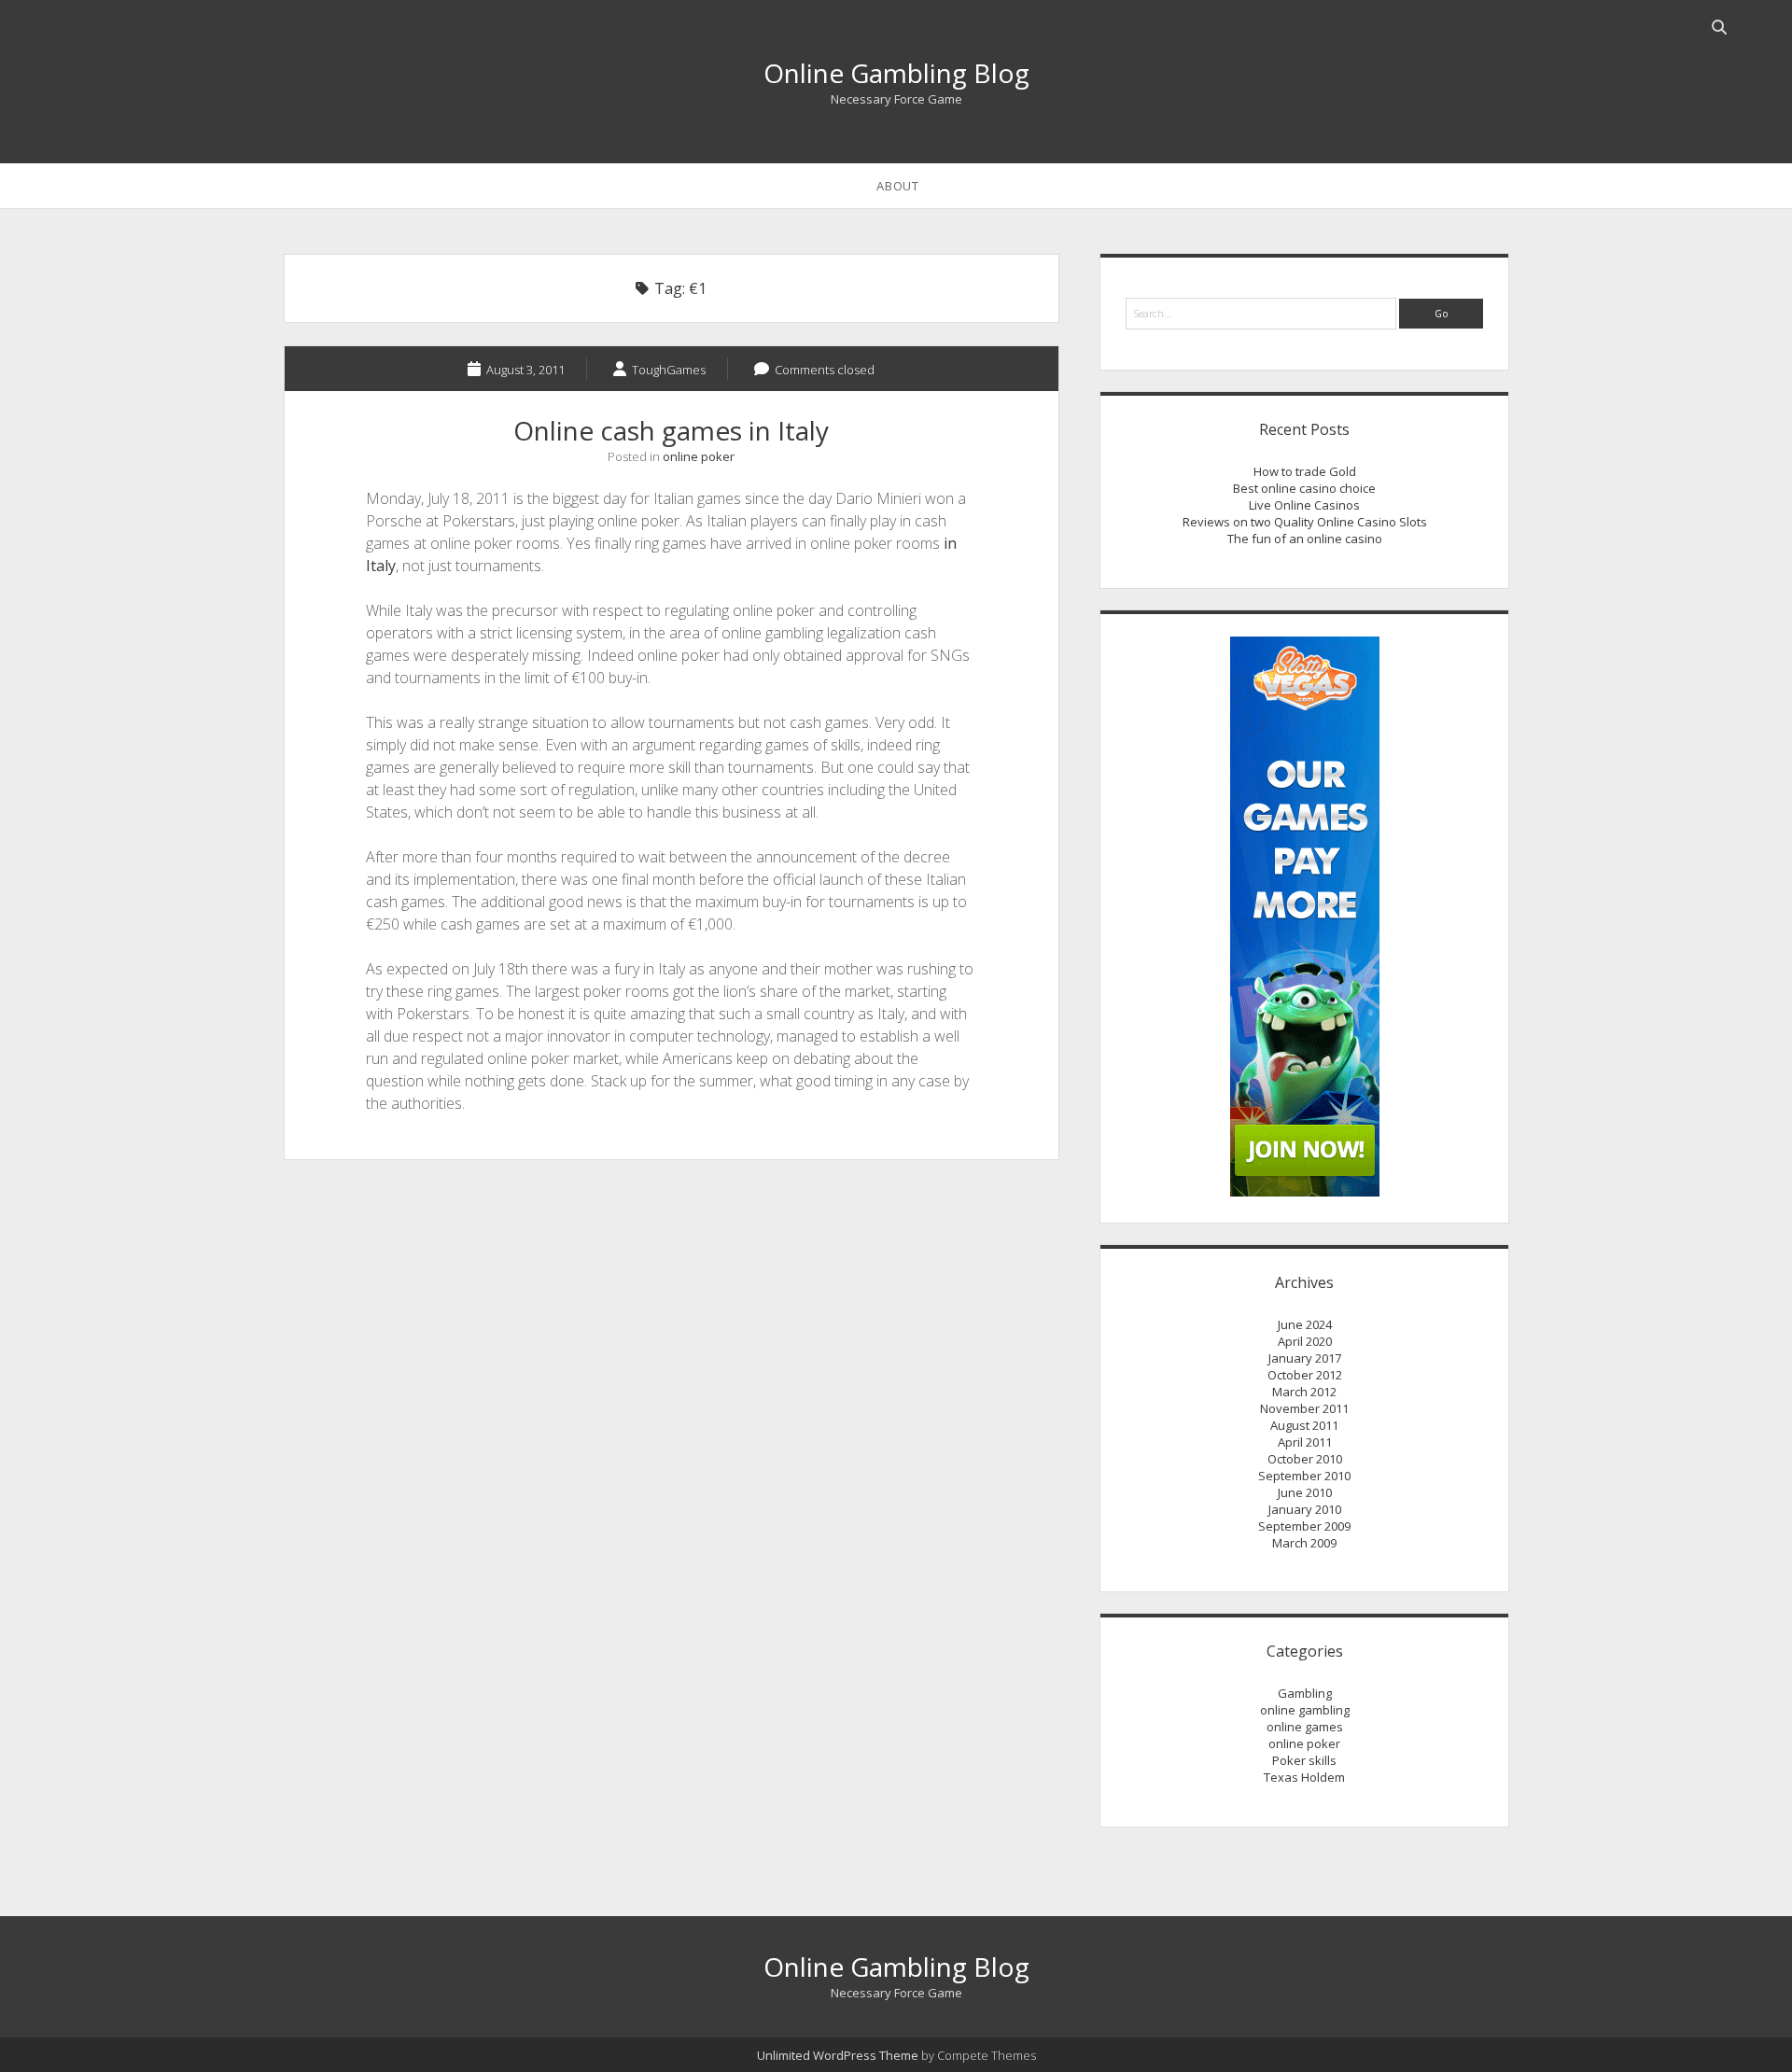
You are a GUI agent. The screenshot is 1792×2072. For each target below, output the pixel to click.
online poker (699, 456)
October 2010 (1305, 1459)
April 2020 (1305, 1341)
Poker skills (1304, 1760)
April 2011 (1305, 1442)
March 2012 (1304, 1392)
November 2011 (1304, 1408)
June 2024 (1305, 1324)
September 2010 (1304, 1476)
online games (1305, 1727)
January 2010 (1305, 1509)
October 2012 (1305, 1375)
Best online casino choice (1304, 488)
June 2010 (1305, 1492)
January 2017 (1305, 1358)
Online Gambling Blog (896, 73)
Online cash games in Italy (671, 430)
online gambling (1305, 1710)
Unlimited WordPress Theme (838, 2055)
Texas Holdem (1304, 1777)
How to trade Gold (1305, 471)
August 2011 (1304, 1425)
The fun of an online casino (1305, 539)
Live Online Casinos (1304, 505)
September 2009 (1304, 1526)
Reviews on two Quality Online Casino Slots (1305, 522)
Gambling (1305, 1693)
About (897, 186)
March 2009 (1304, 1543)
